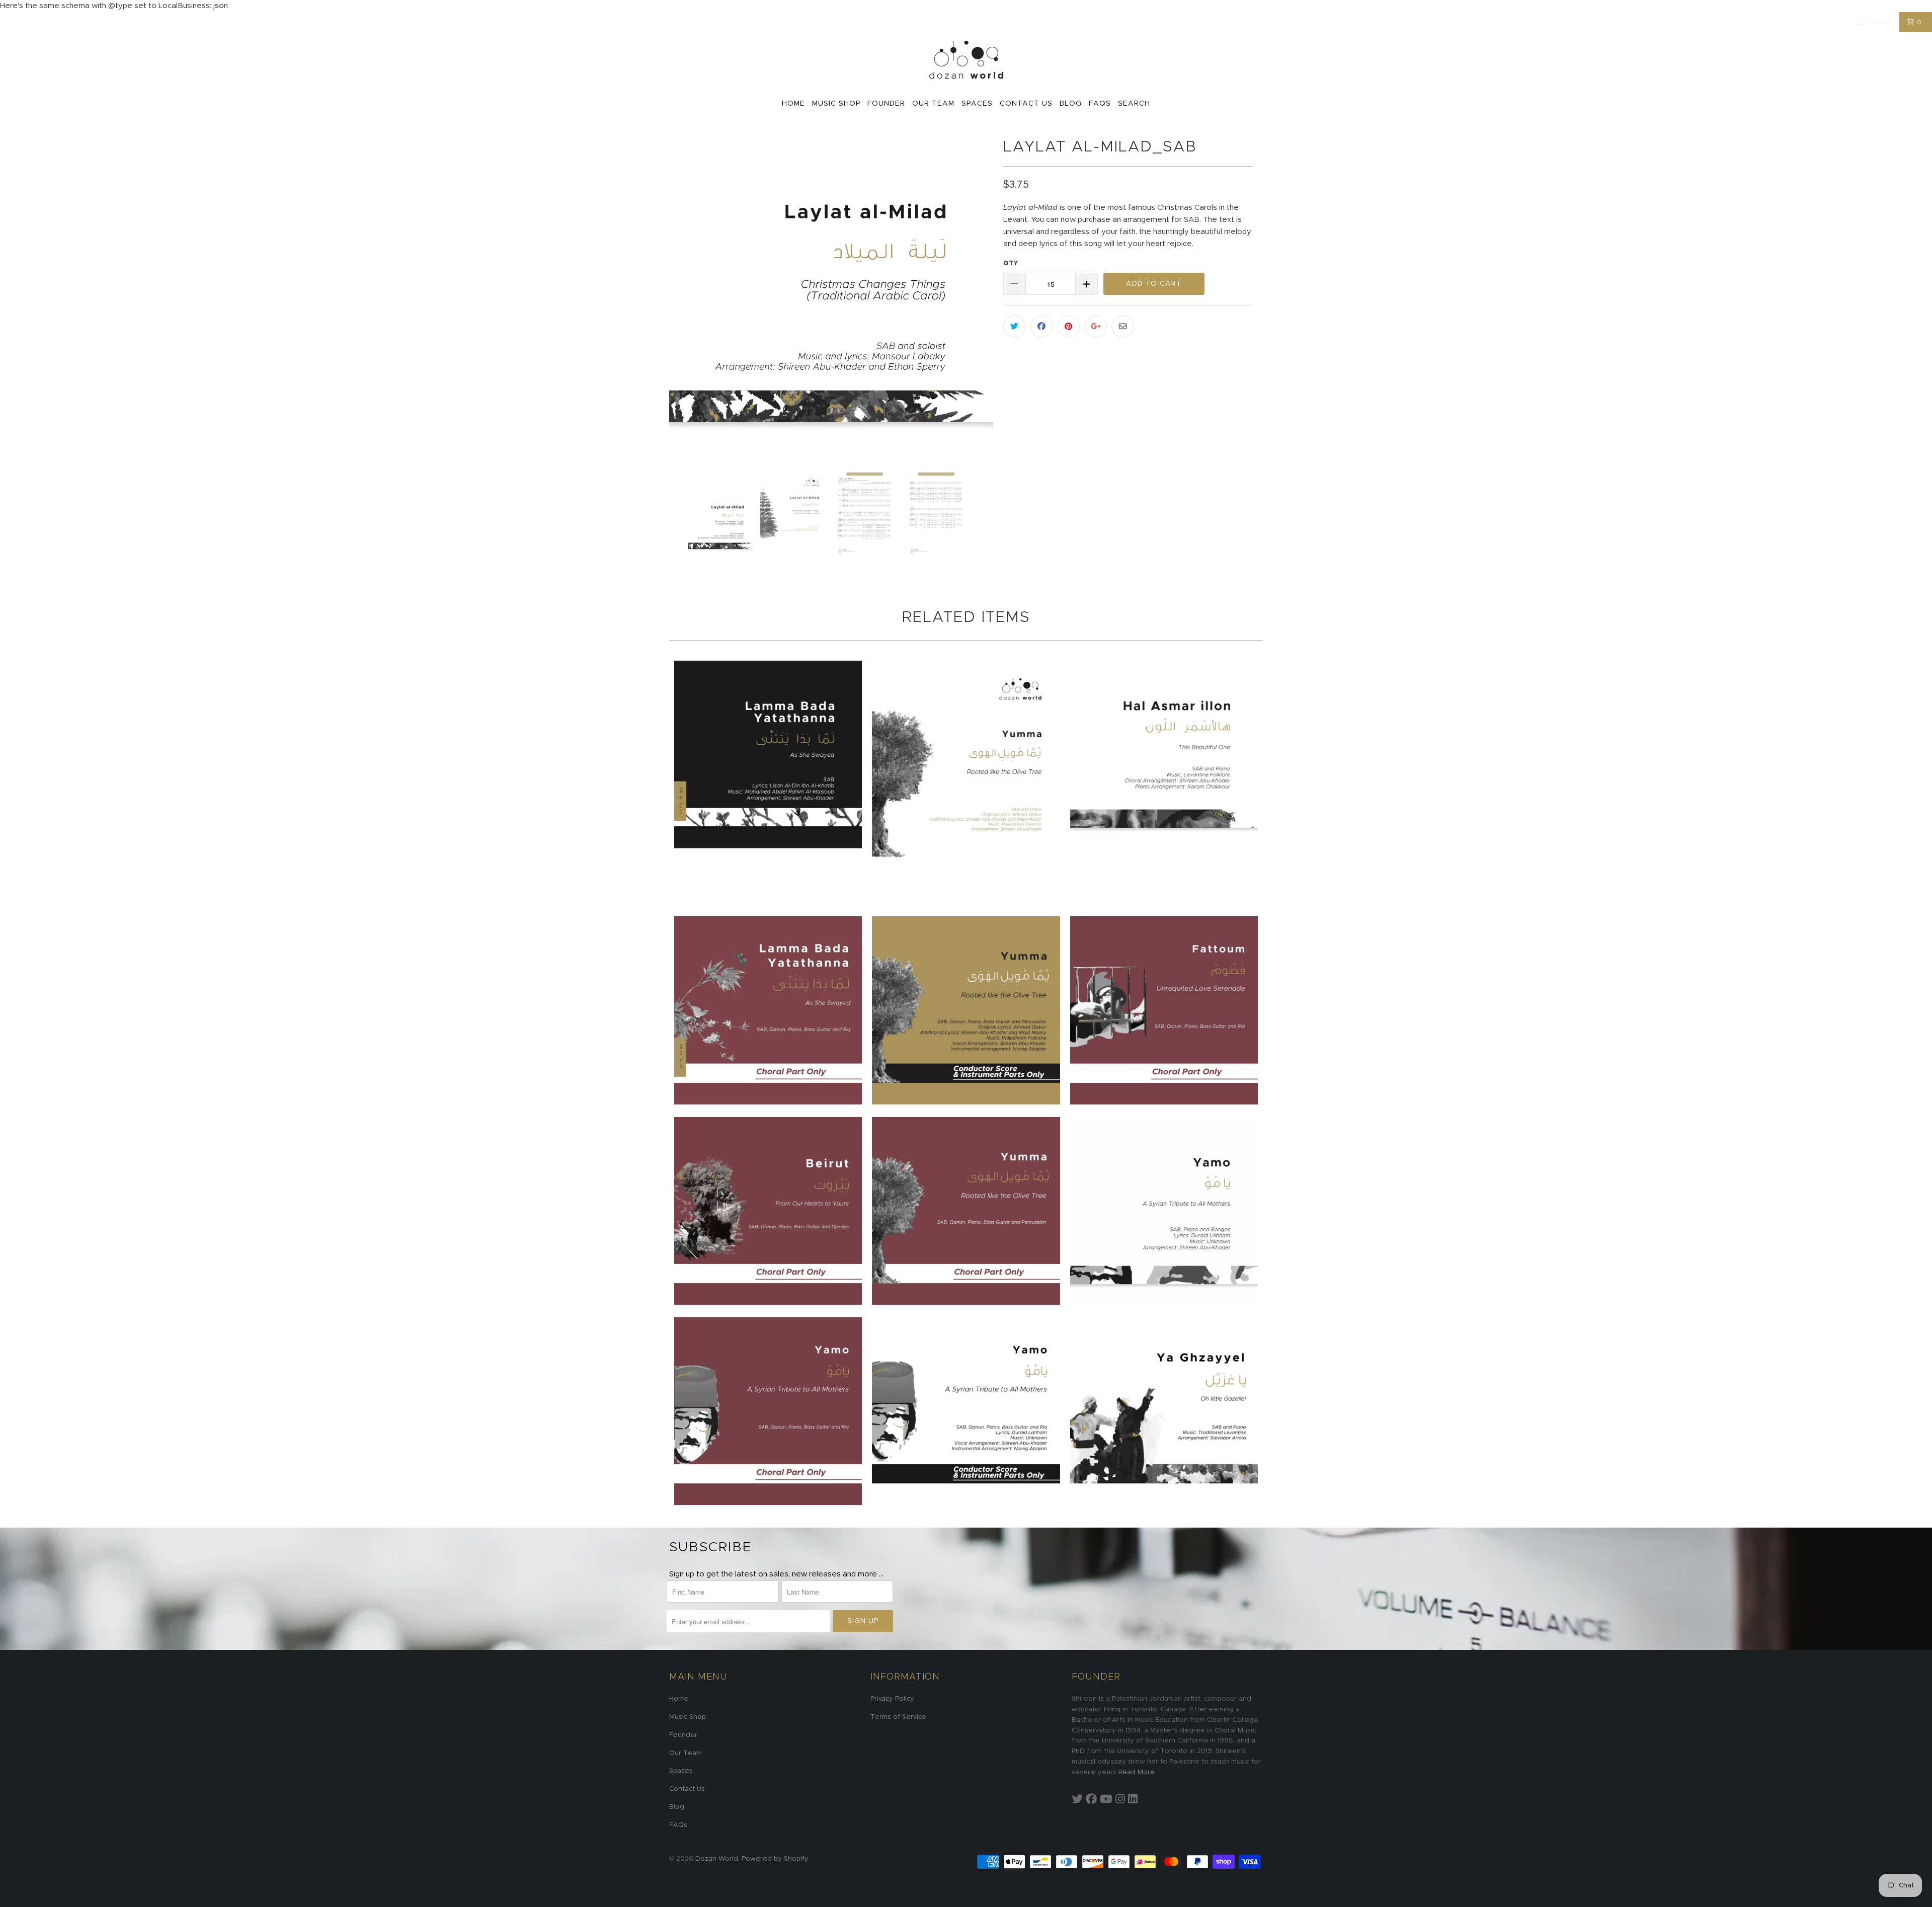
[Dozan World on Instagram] (1120, 1800)
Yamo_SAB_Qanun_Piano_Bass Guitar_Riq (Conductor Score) (966, 1411)
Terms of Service (898, 1717)
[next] (976, 296)
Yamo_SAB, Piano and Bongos (1164, 1211)
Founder (886, 104)
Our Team (933, 104)
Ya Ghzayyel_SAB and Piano (1164, 1411)
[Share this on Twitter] (1014, 327)
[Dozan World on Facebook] (1091, 1800)
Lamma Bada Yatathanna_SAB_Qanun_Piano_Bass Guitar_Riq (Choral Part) (768, 1010)
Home (793, 104)
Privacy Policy (892, 1699)
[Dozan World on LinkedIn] (1133, 1800)
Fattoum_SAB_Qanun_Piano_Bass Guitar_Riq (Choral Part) (1164, 1010)
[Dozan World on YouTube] (1106, 1800)
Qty (1011, 263)
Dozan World (717, 1859)
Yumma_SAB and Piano (966, 782)
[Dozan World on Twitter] (1077, 1800)
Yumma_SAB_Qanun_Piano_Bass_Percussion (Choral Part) (966, 1211)
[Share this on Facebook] (1041, 327)
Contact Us (1026, 104)
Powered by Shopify (775, 1859)
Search (1134, 104)
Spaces (977, 104)
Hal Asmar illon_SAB (1164, 754)
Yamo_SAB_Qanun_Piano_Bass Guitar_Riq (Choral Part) (768, 1411)
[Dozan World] (966, 61)
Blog (1071, 104)
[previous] (687, 296)
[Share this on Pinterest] (1069, 327)
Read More (1137, 1772)
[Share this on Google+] (1096, 327)
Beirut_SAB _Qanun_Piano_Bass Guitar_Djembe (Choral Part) (768, 1211)
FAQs (1100, 104)
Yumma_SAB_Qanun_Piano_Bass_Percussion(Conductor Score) (966, 1010)
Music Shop (836, 104)
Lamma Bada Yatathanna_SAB (768, 754)
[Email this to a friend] (1123, 327)
